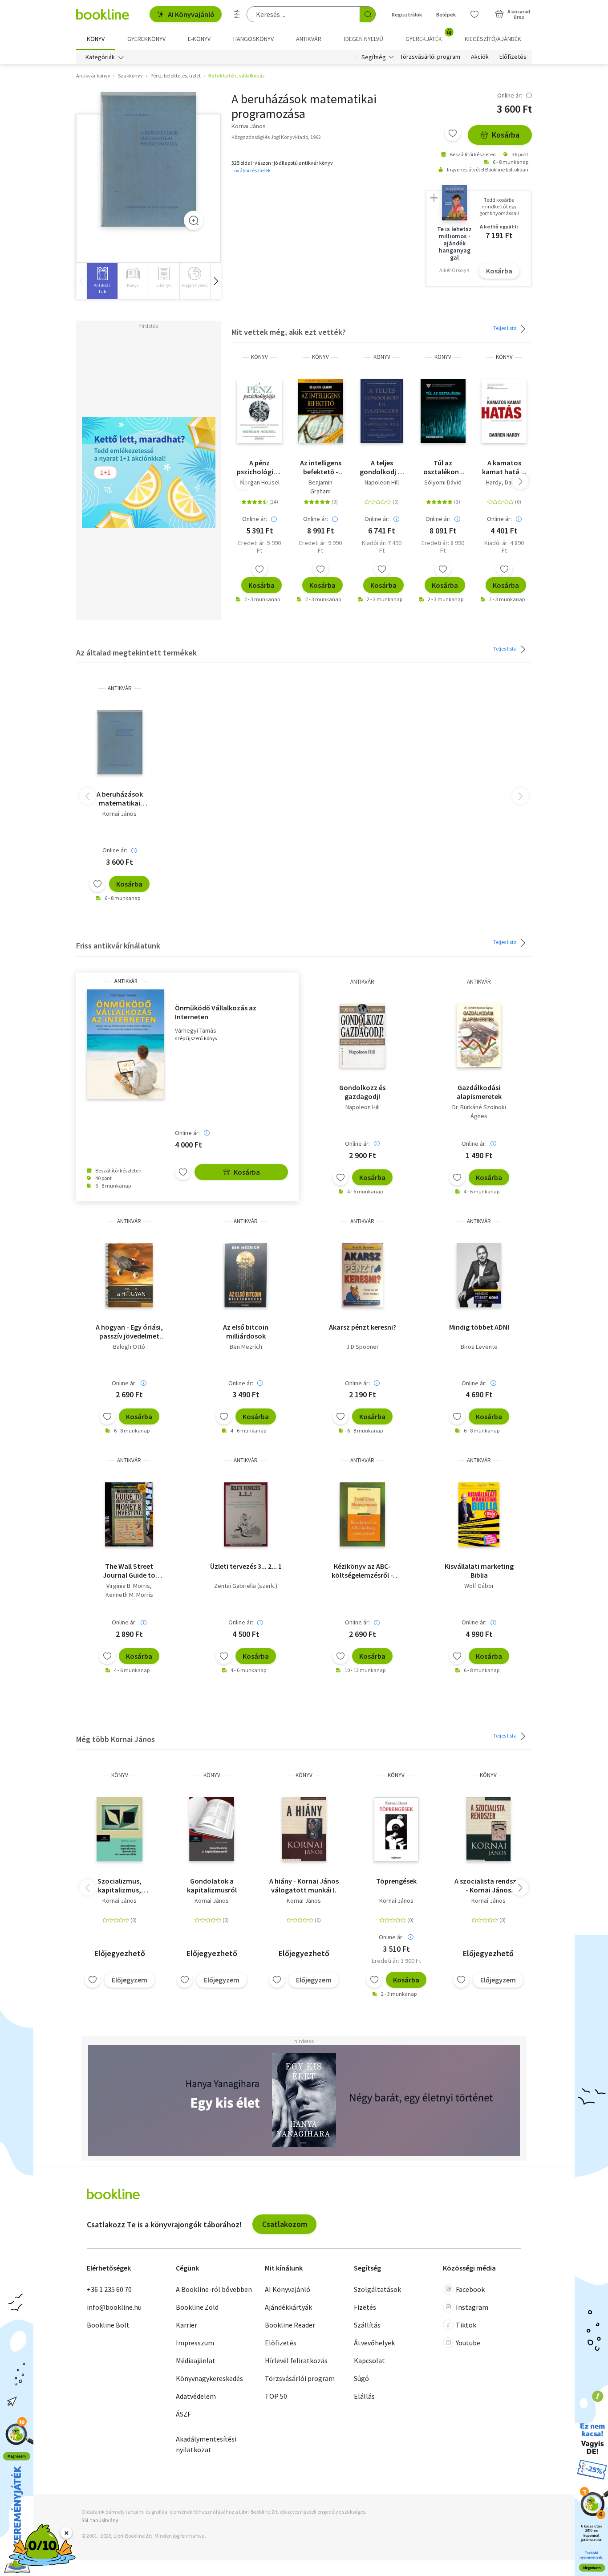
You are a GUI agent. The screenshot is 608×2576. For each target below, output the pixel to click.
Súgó (361, 2378)
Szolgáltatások (377, 2289)
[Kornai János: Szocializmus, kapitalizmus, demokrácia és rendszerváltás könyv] (120, 1829)
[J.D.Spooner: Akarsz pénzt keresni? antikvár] (362, 1275)
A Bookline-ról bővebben (214, 2289)
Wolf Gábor (479, 1586)
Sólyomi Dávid (443, 482)
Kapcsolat (369, 2360)
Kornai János (120, 814)
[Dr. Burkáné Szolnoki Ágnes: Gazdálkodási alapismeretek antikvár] (479, 1036)
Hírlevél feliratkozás (296, 2360)
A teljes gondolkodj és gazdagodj (382, 467)
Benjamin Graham (320, 487)
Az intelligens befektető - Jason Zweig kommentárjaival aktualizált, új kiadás (321, 467)
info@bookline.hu (114, 2307)
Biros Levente (479, 1347)
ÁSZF (183, 2414)
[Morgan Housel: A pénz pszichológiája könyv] (259, 411)
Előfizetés (513, 57)
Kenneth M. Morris (129, 1595)
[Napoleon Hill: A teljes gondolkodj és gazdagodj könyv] (382, 411)
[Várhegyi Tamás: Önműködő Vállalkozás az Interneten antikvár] (126, 1044)
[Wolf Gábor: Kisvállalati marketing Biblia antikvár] (479, 1514)
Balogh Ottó (129, 1347)
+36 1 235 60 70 (109, 2289)
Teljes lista (505, 328)
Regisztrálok (407, 14)
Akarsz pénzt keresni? (363, 1327)
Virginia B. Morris (128, 1586)
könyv (259, 357)
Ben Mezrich (246, 1347)
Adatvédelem (196, 2396)
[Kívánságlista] (474, 14)
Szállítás (367, 2325)
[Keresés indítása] (368, 14)
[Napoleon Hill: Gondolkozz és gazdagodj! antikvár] (362, 1036)
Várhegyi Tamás (196, 1031)
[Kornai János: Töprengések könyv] (396, 1829)
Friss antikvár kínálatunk (118, 946)
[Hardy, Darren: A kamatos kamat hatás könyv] (504, 411)
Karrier (186, 2325)
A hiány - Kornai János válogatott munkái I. (304, 1885)
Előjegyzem (130, 1980)
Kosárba (506, 135)
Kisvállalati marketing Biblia (479, 1571)
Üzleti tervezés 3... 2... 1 (246, 1566)
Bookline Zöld (197, 2307)
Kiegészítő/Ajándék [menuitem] (493, 39)
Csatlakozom (285, 2224)
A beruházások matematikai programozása (120, 798)
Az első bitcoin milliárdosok (246, 1331)
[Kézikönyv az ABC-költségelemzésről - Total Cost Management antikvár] (363, 1514)
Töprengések (396, 1881)
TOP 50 (276, 2396)
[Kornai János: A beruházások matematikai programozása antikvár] (148, 159)
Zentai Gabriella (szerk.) (246, 1586)
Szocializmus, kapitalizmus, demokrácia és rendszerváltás (120, 1885)
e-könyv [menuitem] (199, 39)
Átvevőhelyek (374, 2343)
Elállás (364, 2396)
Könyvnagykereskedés (209, 2378)
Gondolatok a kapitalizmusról (212, 1885)
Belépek (446, 14)
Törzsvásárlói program (430, 57)
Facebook (470, 2289)
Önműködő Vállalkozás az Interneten (216, 1012)
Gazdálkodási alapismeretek (479, 1092)
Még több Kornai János (116, 1739)
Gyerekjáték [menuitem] (429, 36)
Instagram (472, 2307)
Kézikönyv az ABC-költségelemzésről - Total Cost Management (362, 1571)
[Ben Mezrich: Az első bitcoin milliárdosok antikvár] (246, 1275)
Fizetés (365, 2307)
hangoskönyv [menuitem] (253, 39)
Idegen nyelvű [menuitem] (364, 39)
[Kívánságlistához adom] (453, 133)
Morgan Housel (260, 482)
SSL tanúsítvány (100, 2520)
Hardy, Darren (504, 482)
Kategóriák (100, 57)
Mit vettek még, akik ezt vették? (289, 332)
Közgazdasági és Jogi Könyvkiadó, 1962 (276, 137)
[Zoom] (194, 220)
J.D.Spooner (363, 1347)
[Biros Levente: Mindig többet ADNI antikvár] (479, 1275)
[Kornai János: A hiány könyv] (304, 1829)
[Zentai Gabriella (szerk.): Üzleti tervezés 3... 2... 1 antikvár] (246, 1514)
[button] (215, 281)
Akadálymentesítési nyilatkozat (206, 2444)
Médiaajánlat (196, 2360)
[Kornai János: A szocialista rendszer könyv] (488, 1829)
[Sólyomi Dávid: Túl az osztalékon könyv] (443, 411)
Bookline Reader (290, 2325)
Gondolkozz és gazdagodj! (362, 1092)
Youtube (468, 2343)
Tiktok (466, 2325)
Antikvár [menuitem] (309, 39)
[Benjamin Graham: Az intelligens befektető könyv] (321, 411)
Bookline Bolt (108, 2325)
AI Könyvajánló (191, 14)
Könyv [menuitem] (96, 39)
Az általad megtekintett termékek (136, 653)
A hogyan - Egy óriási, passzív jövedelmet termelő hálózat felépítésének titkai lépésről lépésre (129, 1331)
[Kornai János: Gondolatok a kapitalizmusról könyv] (212, 1829)
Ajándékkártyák (288, 2307)
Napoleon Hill (382, 482)
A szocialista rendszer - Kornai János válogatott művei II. (488, 1885)
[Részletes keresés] (237, 14)
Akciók (480, 57)
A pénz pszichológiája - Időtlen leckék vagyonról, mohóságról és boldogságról (259, 467)
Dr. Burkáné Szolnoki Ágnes (479, 1111)
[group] (102, 281)
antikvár (120, 688)
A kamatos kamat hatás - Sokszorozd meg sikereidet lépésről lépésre (504, 467)
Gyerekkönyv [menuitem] (146, 39)
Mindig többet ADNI (479, 1327)
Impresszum (195, 2343)
